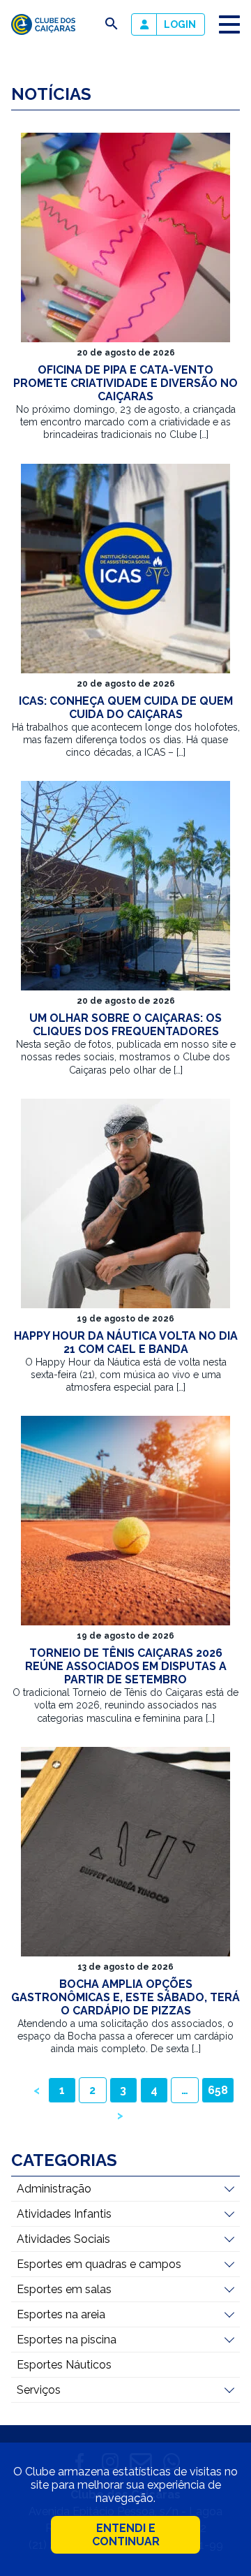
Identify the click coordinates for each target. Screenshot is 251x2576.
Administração (54, 2189)
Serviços (39, 2390)
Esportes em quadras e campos (99, 2264)
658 (218, 2090)
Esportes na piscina (67, 2340)
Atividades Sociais (63, 2239)
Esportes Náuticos (64, 2365)
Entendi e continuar (126, 2535)
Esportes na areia (61, 2314)
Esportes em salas (64, 2289)
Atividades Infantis (64, 2214)
